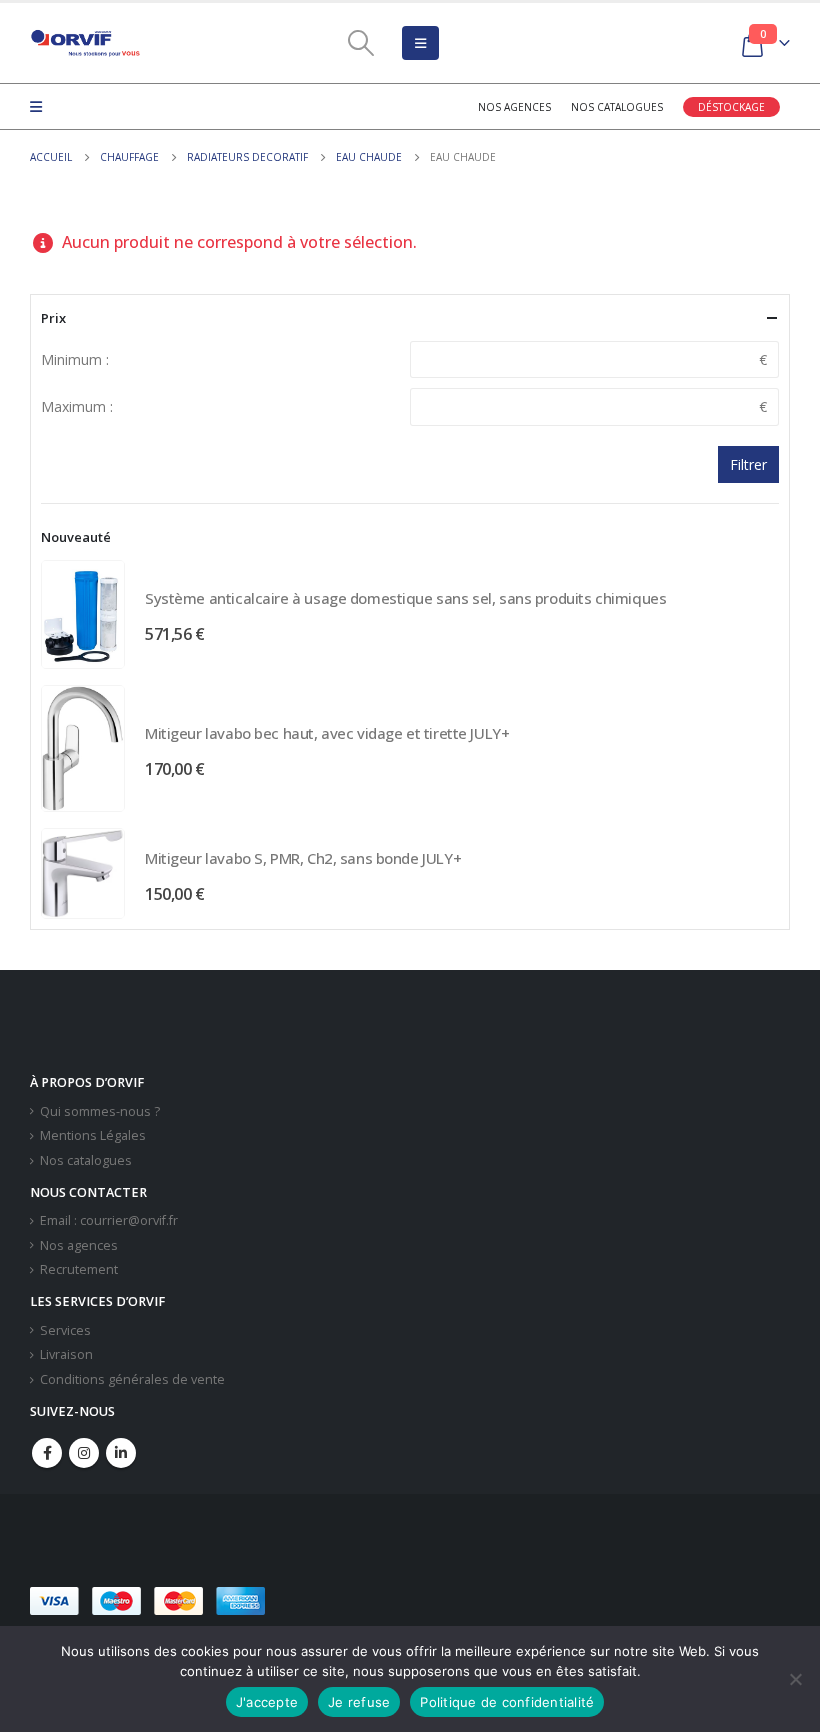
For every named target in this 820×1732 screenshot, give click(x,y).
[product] (83, 614)
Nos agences (514, 107)
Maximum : (77, 406)
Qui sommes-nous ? (100, 1111)
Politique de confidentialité (507, 1702)
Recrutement (79, 1269)
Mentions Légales (93, 1135)
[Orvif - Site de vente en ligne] (85, 43)
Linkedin (121, 1453)
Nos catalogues (617, 107)
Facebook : (47, 1453)
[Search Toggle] (360, 43)
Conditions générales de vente (132, 1379)
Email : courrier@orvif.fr (109, 1220)
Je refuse (359, 1702)
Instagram (84, 1453)
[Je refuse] (795, 1679)
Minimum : (75, 359)
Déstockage (731, 107)
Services (65, 1330)
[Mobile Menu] (420, 43)
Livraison (66, 1354)
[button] (418, 1601)
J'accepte (267, 1702)
